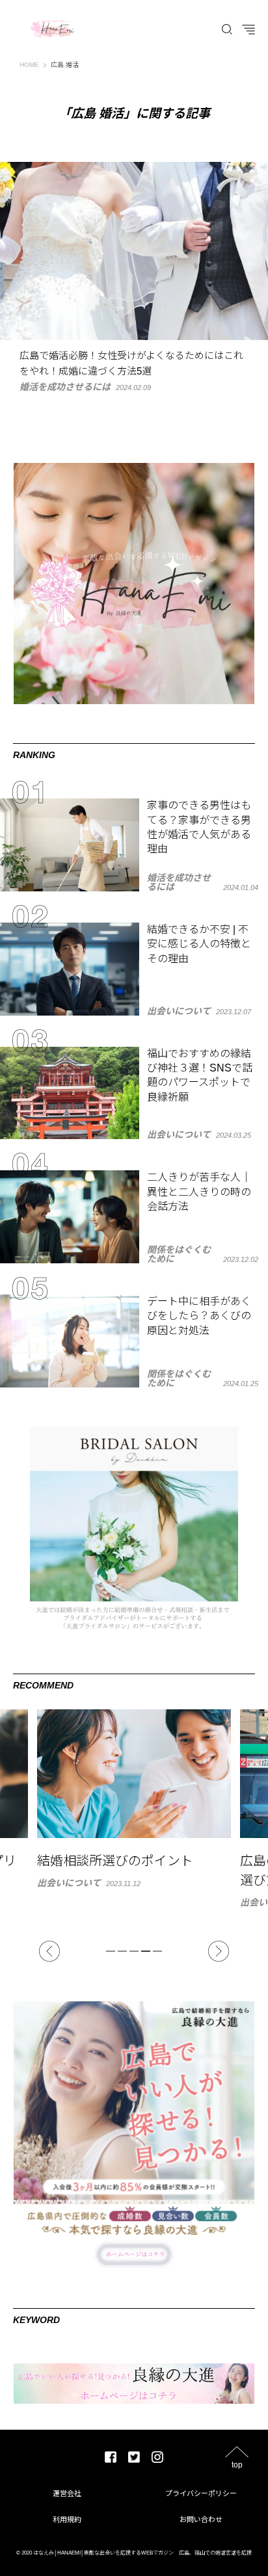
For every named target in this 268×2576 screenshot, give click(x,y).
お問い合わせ (201, 2519)
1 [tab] (111, 1951)
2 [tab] (122, 1951)
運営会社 (67, 2493)
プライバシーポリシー (201, 2493)
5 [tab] (157, 1951)
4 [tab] (146, 1951)
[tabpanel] (134, 1808)
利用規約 (67, 2519)
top (237, 2464)
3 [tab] (134, 1951)
